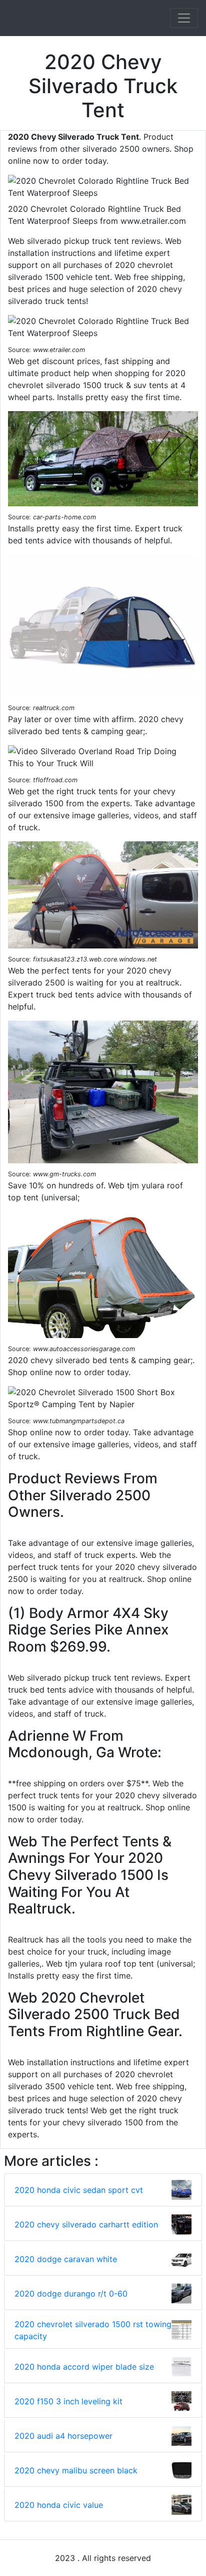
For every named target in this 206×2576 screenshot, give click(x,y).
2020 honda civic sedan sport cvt (79, 2190)
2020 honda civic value (59, 2505)
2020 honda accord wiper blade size (84, 2367)
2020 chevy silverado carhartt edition (86, 2224)
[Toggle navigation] (184, 18)
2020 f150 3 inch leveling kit (68, 2401)
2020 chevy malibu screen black (76, 2470)
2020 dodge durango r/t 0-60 (71, 2294)
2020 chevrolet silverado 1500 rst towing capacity (93, 2330)
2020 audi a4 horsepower (63, 2436)
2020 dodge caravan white (66, 2259)
